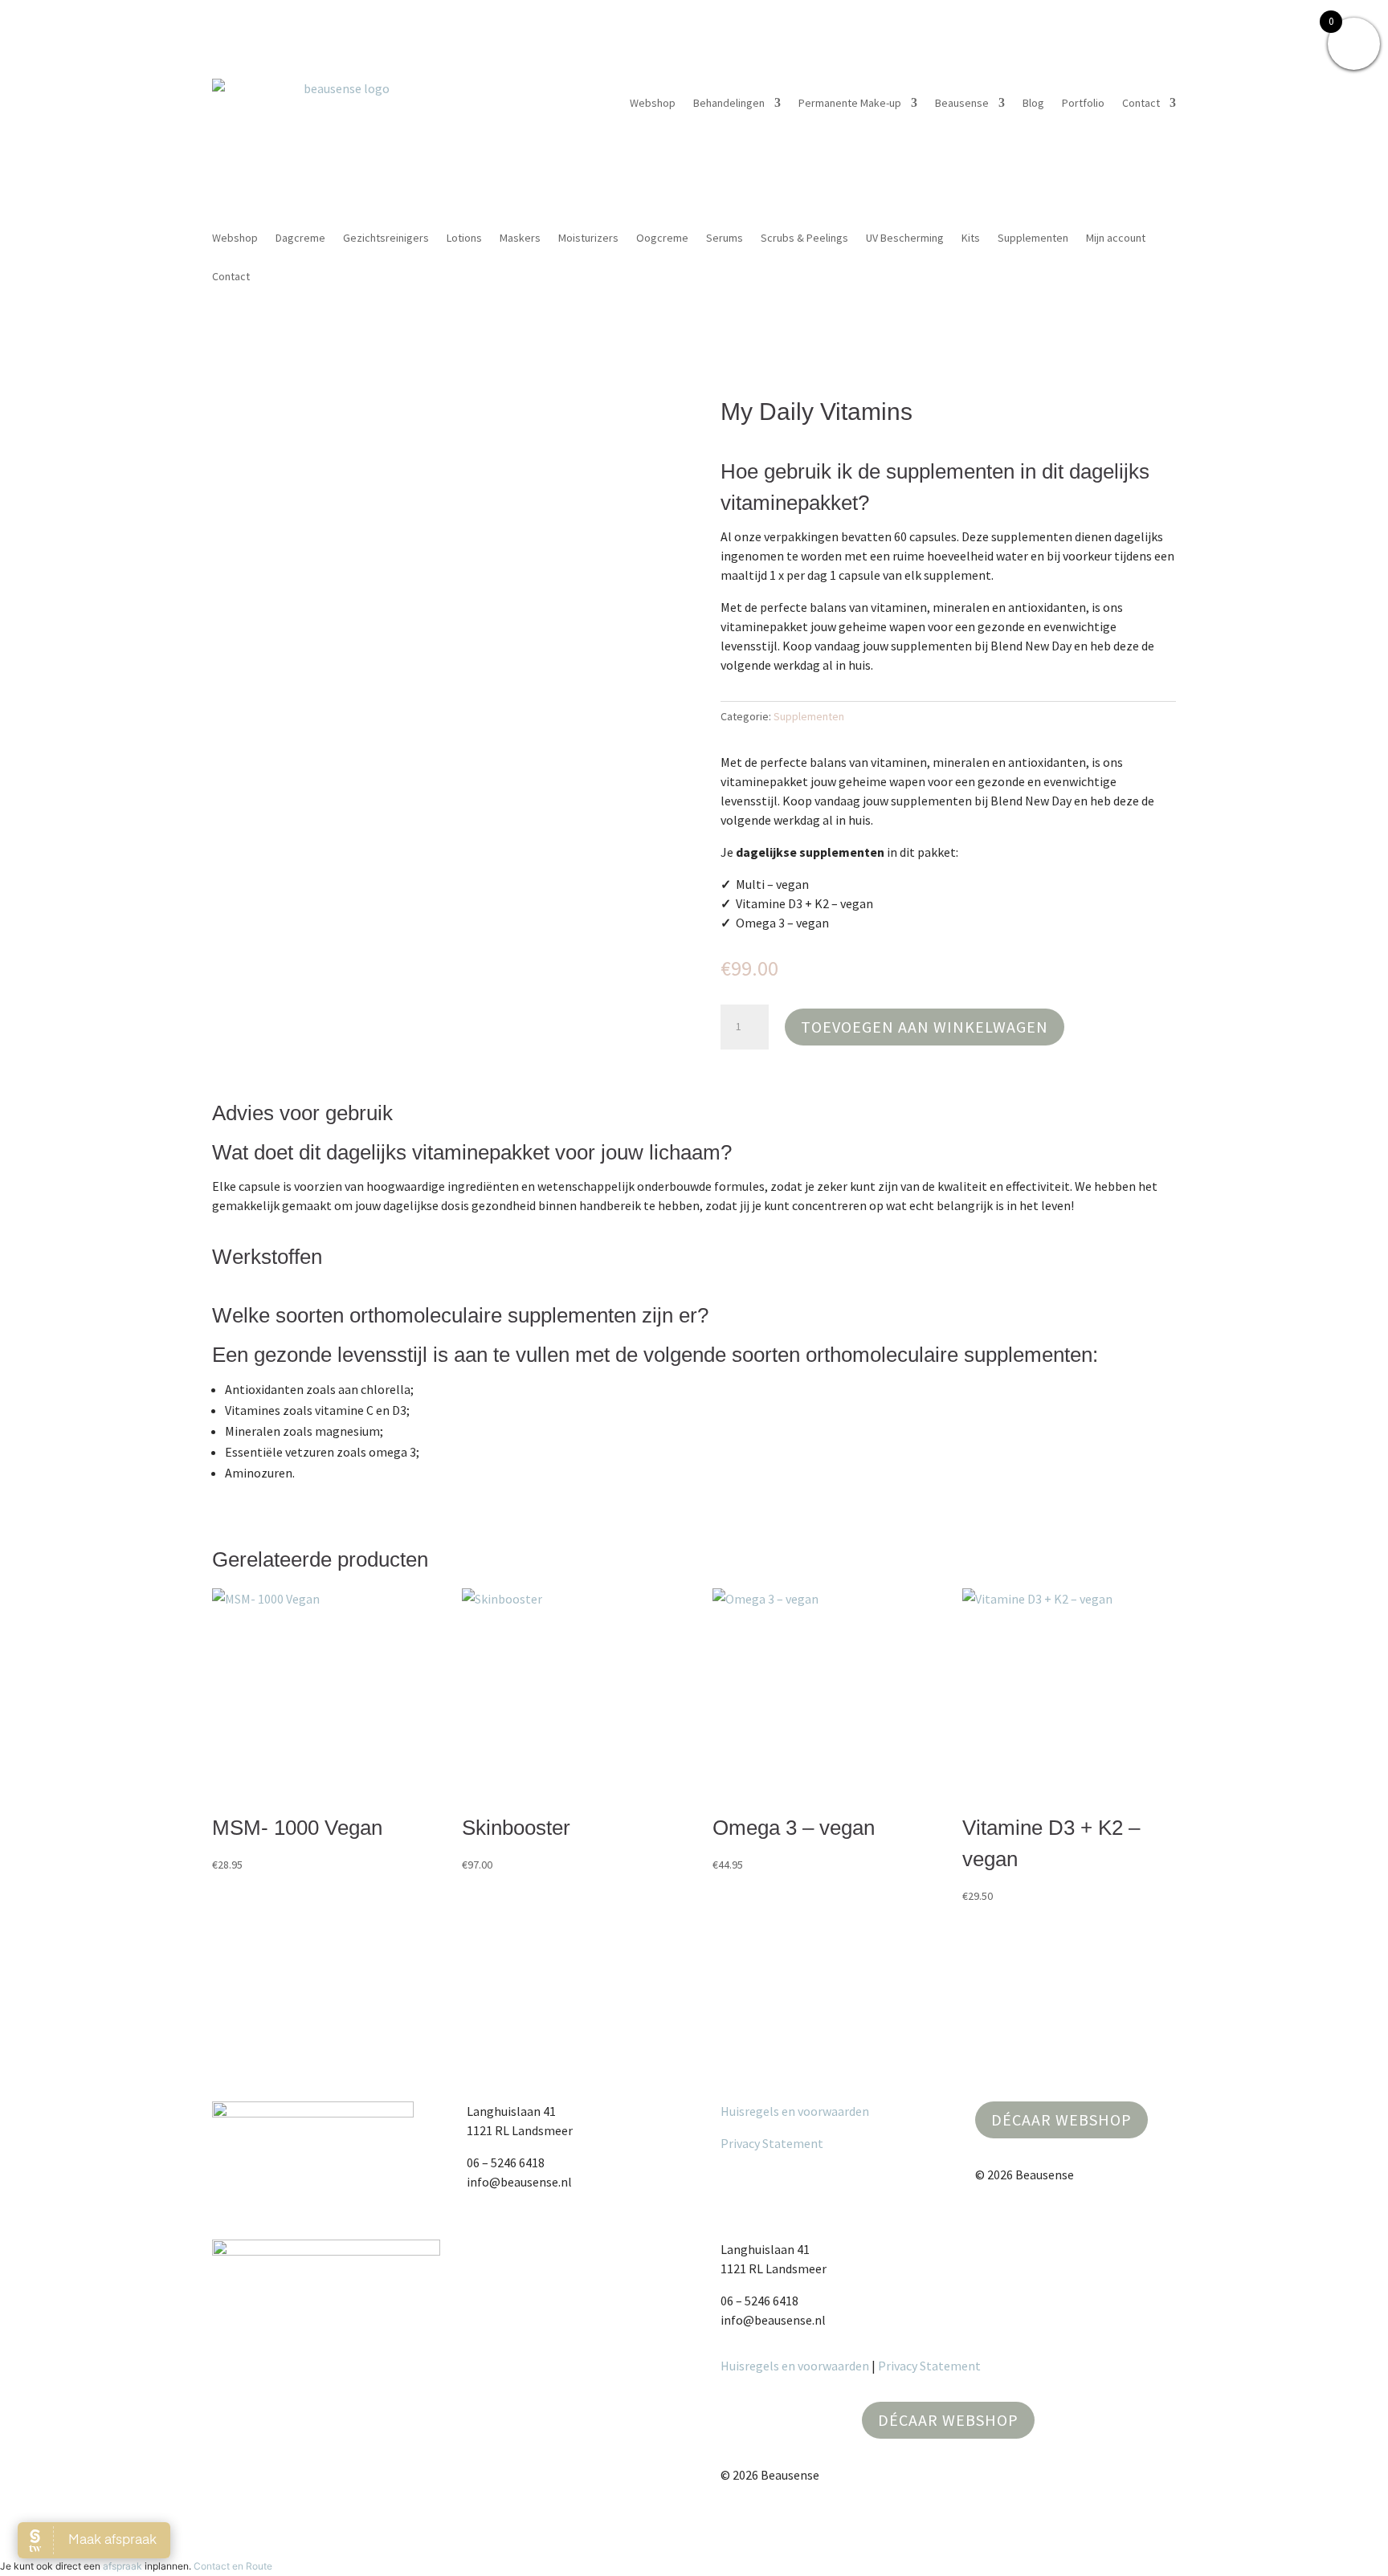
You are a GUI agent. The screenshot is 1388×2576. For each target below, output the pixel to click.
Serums (725, 238)
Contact (1141, 103)
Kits (971, 238)
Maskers (520, 238)
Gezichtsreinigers (386, 238)
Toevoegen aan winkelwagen (925, 1027)
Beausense (962, 103)
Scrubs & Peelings (804, 238)
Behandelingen (729, 103)
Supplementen (1033, 238)
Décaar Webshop (1061, 2119)
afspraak (122, 2566)
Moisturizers (588, 238)
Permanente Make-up (850, 103)
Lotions (464, 238)
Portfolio (1083, 103)
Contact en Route (233, 2566)
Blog (1033, 103)
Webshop (653, 103)
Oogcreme (662, 238)
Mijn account (1116, 238)
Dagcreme (300, 238)
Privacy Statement (772, 2143)
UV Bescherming (905, 238)
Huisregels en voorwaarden (795, 2111)
